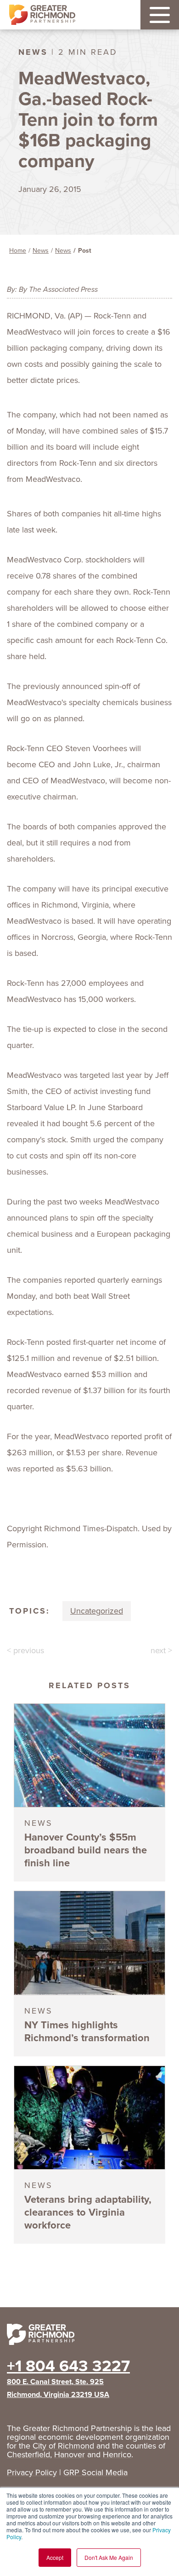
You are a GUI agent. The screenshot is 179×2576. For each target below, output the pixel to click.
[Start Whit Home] (89, 2336)
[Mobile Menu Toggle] (160, 15)
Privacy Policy (32, 2472)
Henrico (117, 2454)
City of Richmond (63, 2446)
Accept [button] (55, 2557)
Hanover (70, 2454)
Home (18, 251)
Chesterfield (28, 2454)
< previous (25, 1650)
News (41, 251)
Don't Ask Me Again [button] (109, 2557)
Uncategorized (97, 1611)
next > (161, 1650)
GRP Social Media (95, 2472)
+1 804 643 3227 (68, 2366)
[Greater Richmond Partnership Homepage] (42, 15)
